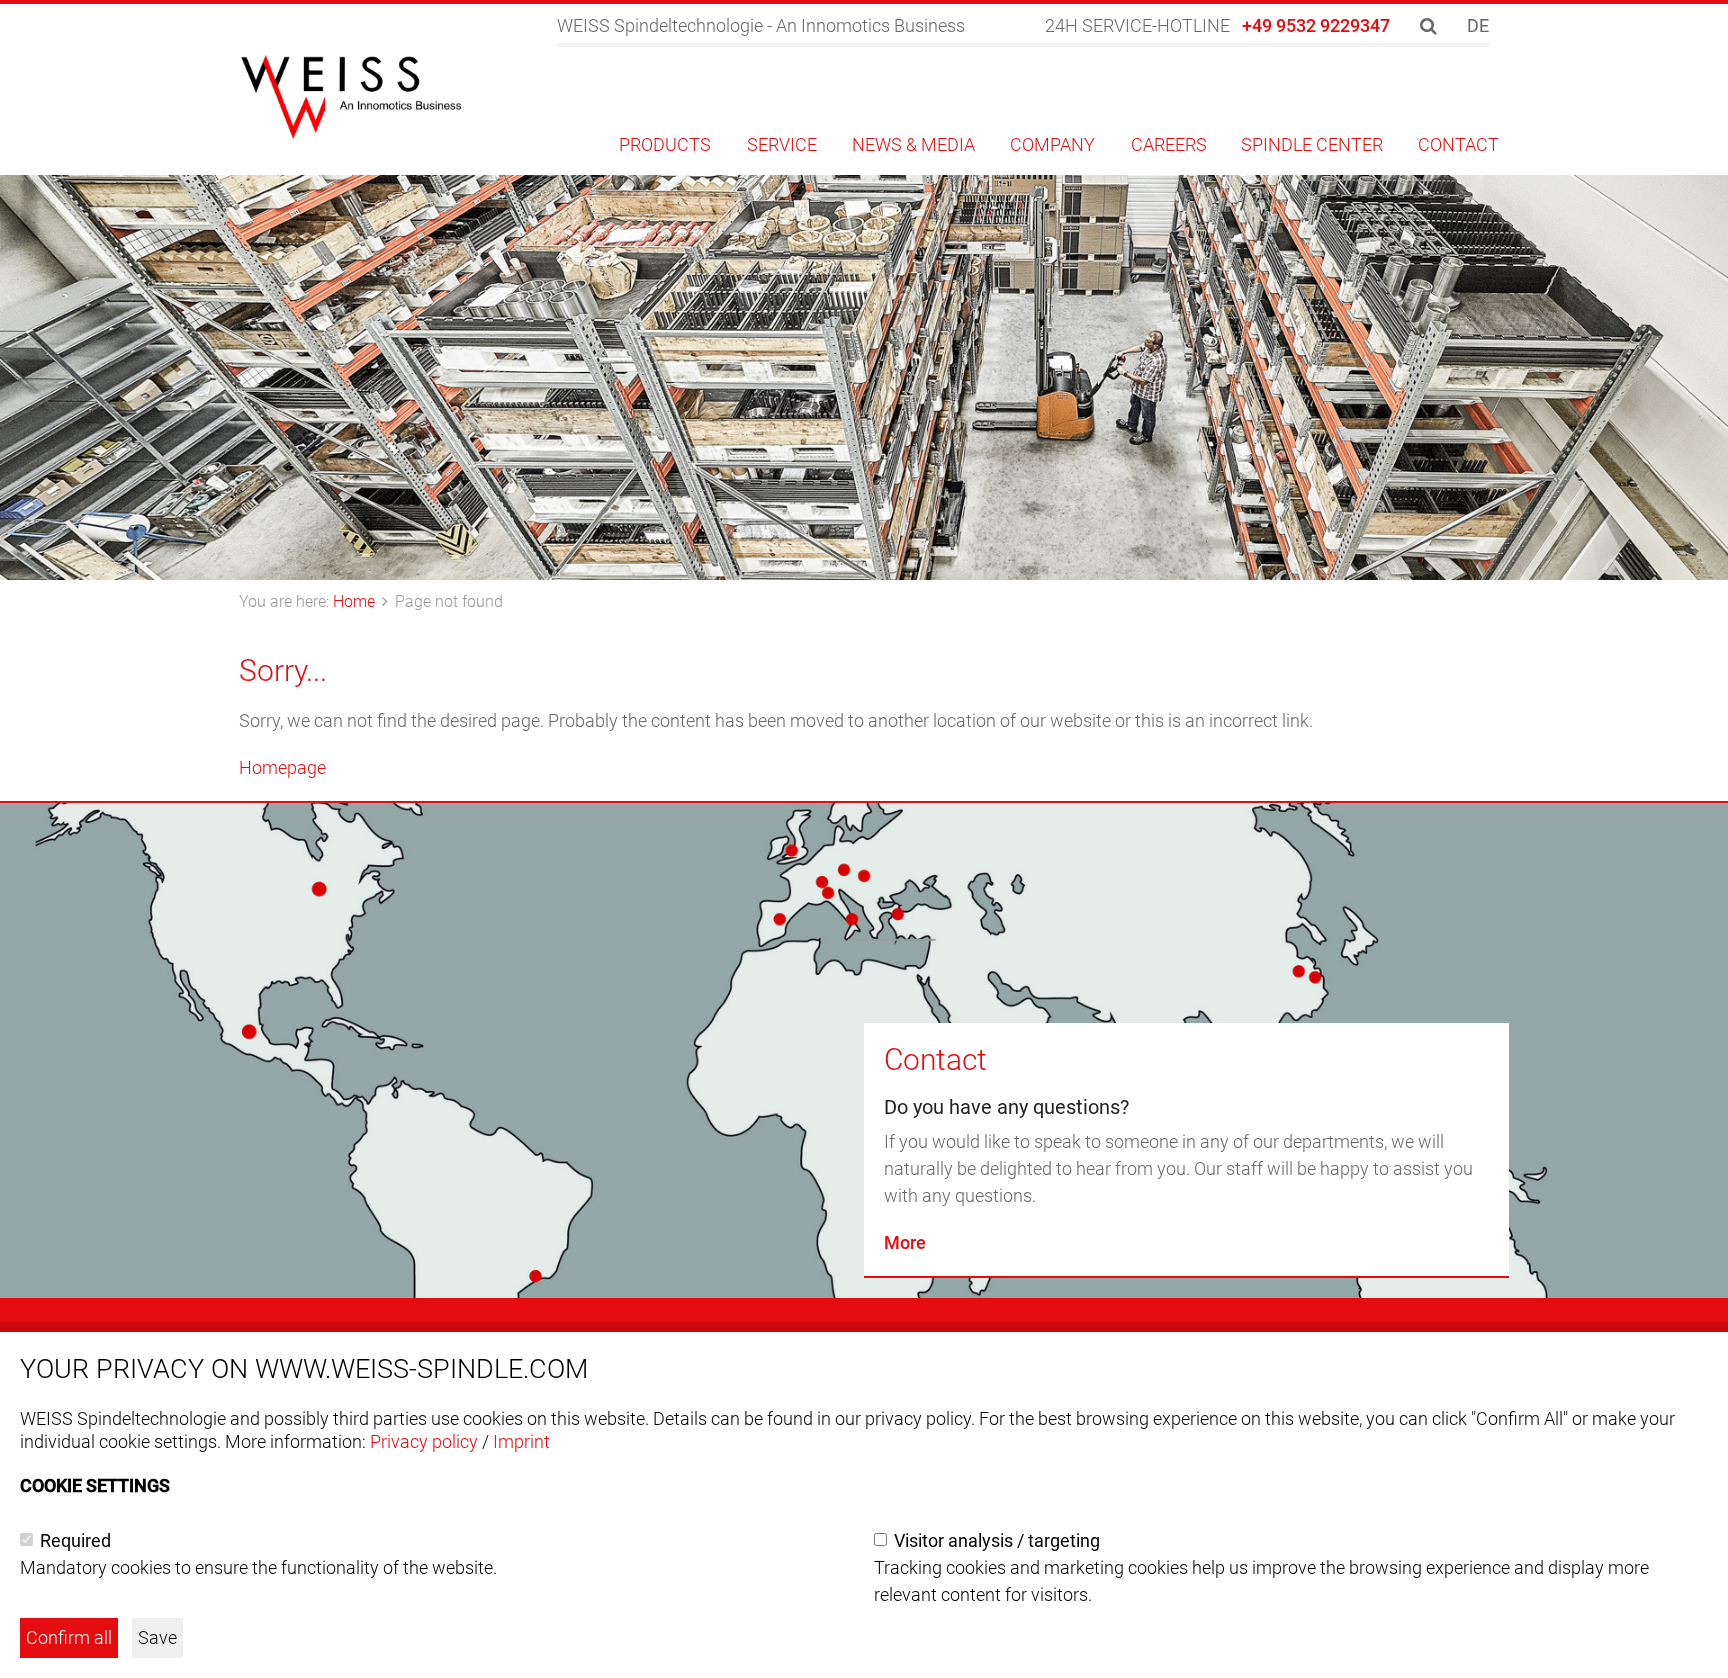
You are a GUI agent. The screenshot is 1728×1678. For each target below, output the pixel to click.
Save (157, 1637)
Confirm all (69, 1637)
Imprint (521, 1441)
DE (1478, 25)
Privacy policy (424, 1441)
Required (75, 1540)
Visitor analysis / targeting (997, 1540)
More (905, 1242)
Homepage (282, 767)
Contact (935, 1059)
